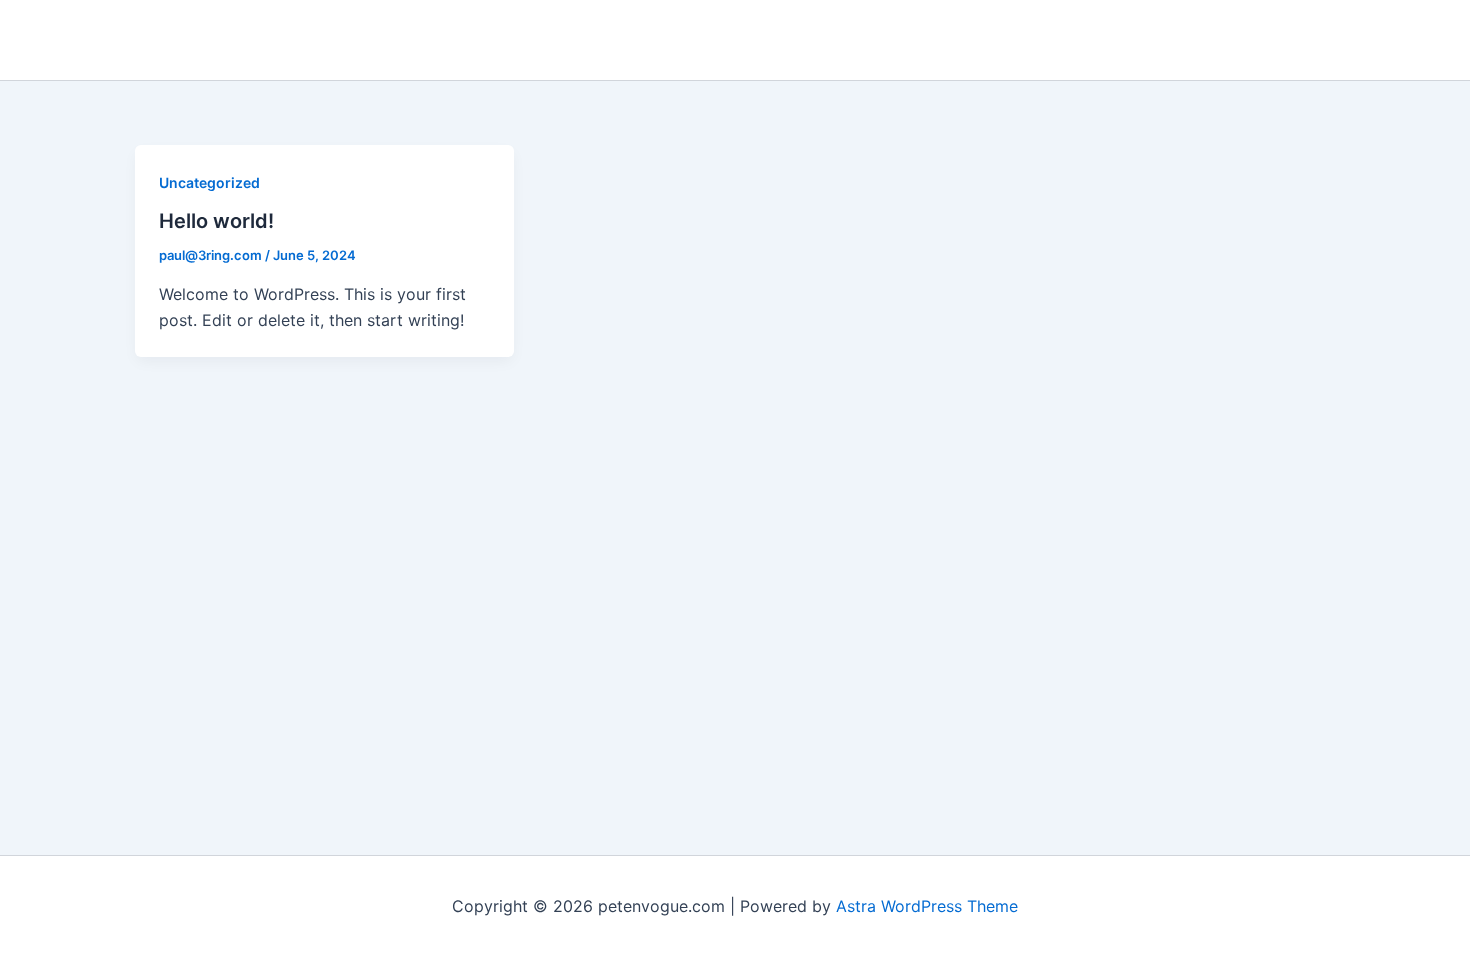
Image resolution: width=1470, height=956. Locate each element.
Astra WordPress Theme (927, 906)
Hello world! (216, 221)
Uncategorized (209, 182)
